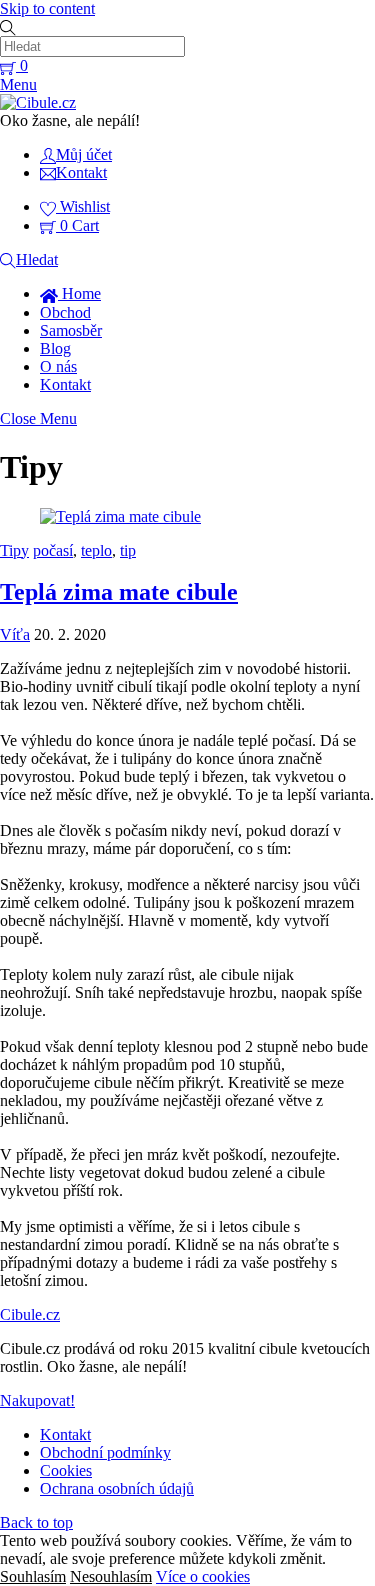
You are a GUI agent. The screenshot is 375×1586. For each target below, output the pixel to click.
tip (128, 550)
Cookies (66, 1470)
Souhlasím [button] (33, 1576)
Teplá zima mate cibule (119, 592)
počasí (53, 550)
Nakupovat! (37, 1400)
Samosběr (71, 330)
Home (79, 293)
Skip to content (47, 8)
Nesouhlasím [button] (111, 1576)
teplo (96, 550)
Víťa (15, 634)
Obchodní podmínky (105, 1452)
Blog (55, 348)
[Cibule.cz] (38, 102)
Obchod (65, 312)
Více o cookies (203, 1576)
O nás (58, 366)
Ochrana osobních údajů (117, 1488)
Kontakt (65, 384)
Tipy (14, 550)
